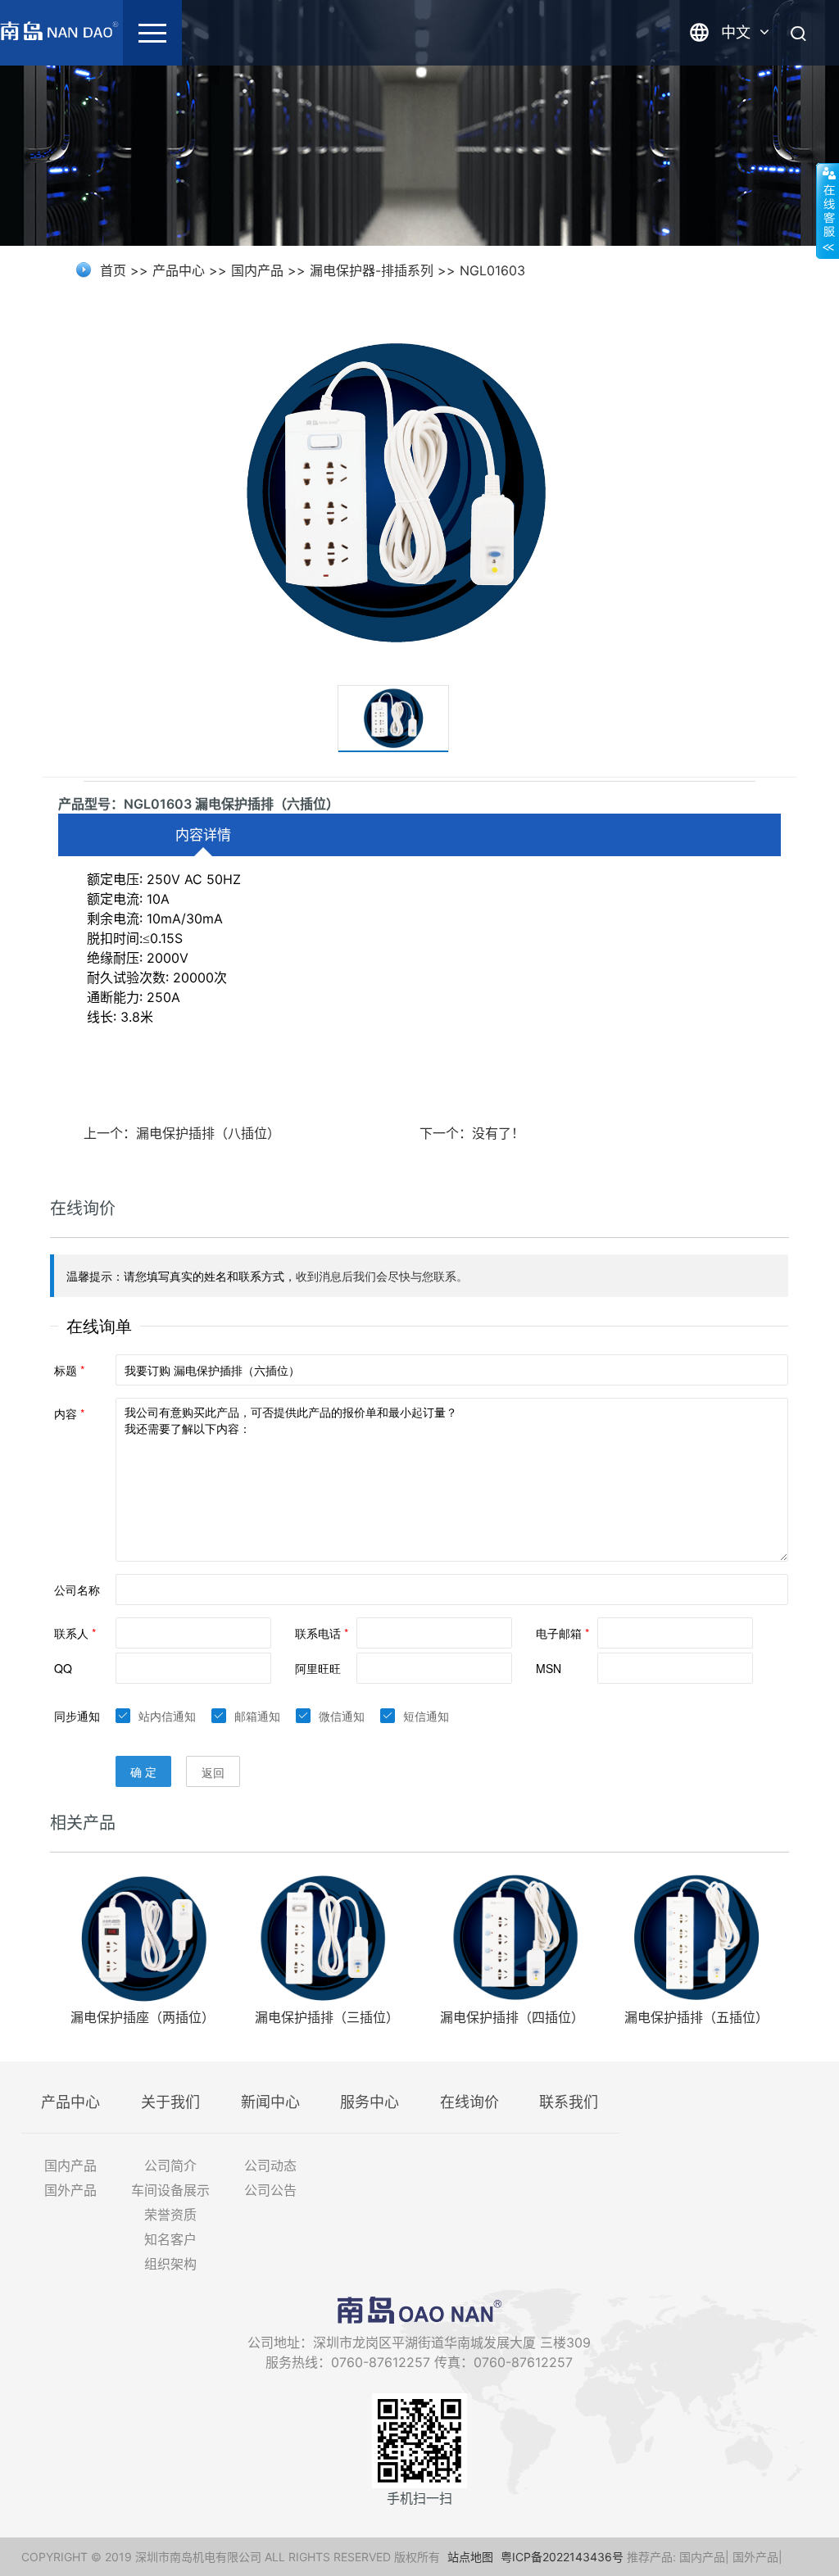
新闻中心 (270, 2102)
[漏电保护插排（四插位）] (512, 1937)
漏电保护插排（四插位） (512, 2017)
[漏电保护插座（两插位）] (142, 1937)
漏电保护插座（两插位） (143, 2017)
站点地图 (470, 2557)
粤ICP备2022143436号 (562, 2557)
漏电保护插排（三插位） (327, 2017)
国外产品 (70, 2190)
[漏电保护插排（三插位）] (327, 1937)
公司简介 (170, 2166)
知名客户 (170, 2239)
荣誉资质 (170, 2215)
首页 (113, 270)
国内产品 (257, 270)
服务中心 (370, 2102)
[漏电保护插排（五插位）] (696, 1937)
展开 (828, 211)
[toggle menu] (152, 33)
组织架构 (170, 2264)
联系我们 (569, 2102)
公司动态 (270, 2166)
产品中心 (179, 270)
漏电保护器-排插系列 (372, 270)
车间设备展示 (170, 2190)
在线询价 (469, 2102)
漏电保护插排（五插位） (696, 2017)
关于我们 (170, 2102)
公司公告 (270, 2190)
